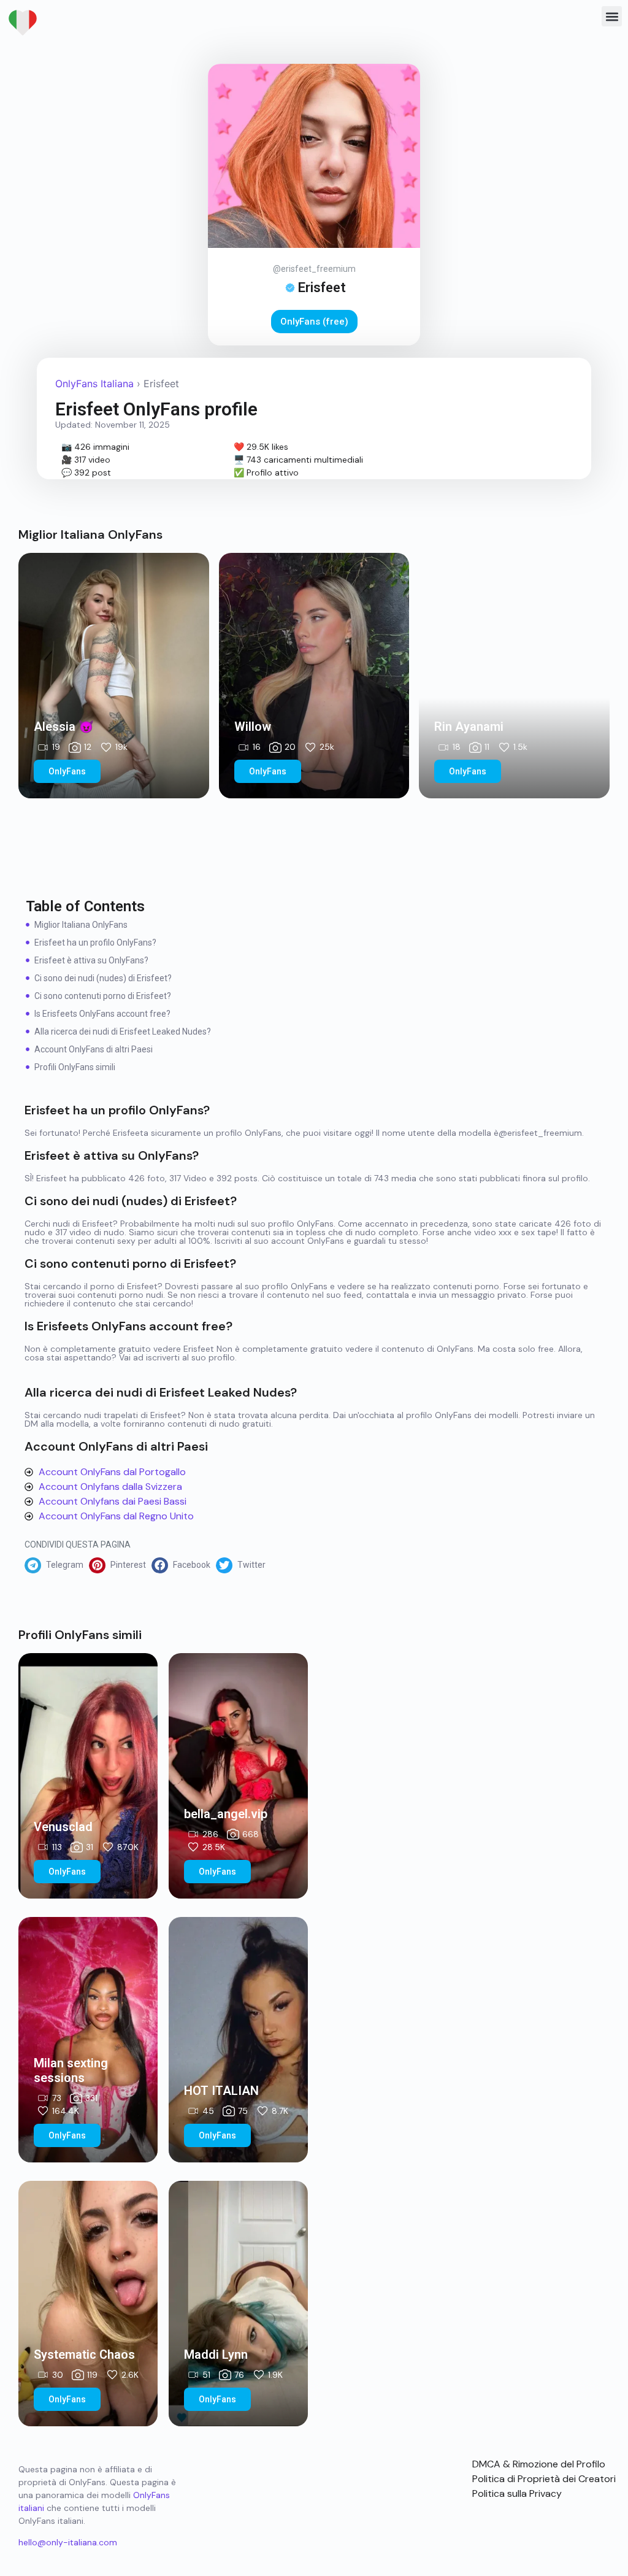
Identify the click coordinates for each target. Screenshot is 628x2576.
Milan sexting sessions (71, 2070)
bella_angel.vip (226, 1814)
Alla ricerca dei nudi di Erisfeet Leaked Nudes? (123, 1032)
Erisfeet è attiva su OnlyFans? (91, 960)
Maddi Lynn (216, 2354)
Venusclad (63, 1827)
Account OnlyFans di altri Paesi (94, 1049)
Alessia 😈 (64, 727)
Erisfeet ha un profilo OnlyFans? (95, 943)
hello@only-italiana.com (68, 2542)
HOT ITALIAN (221, 2091)
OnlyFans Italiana (94, 384)
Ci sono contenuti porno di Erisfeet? (103, 996)
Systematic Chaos (84, 2354)
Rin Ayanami (469, 727)
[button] (612, 16)
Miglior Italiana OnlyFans (81, 925)
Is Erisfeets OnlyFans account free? (102, 1014)
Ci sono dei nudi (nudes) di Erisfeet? (103, 978)
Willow (253, 727)
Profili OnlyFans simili (75, 1067)
